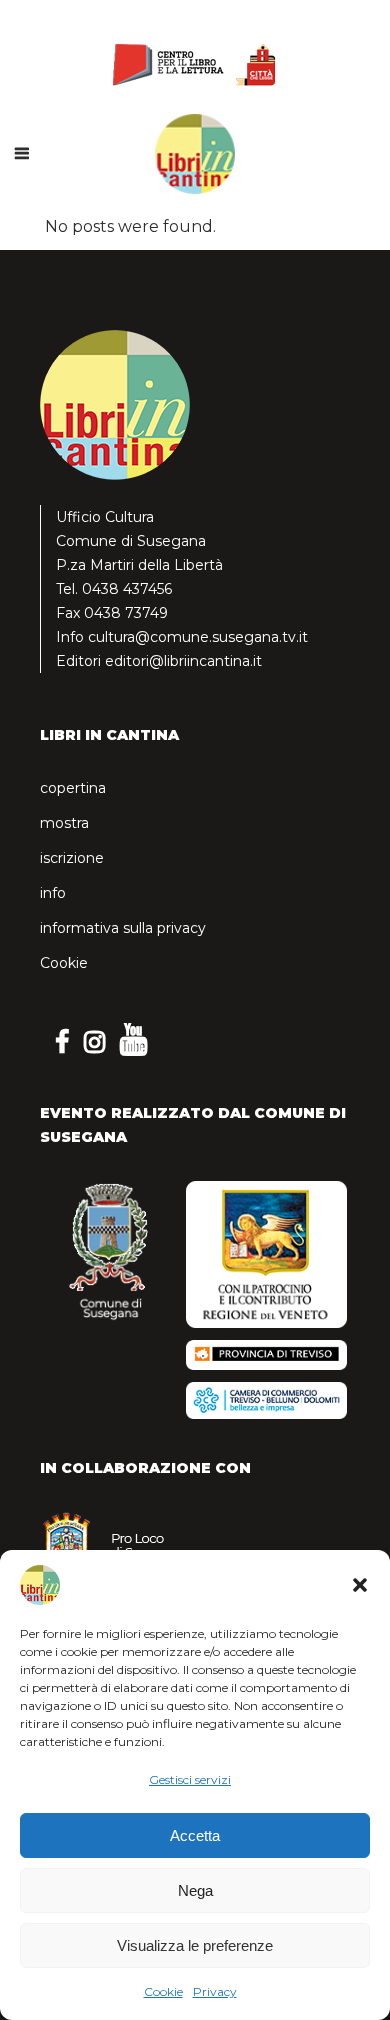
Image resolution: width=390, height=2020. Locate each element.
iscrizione (72, 858)
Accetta (195, 1835)
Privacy (215, 1991)
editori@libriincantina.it (183, 661)
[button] (360, 1585)
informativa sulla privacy (123, 928)
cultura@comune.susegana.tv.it (198, 637)
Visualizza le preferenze (195, 1945)
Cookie (163, 1991)
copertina (73, 788)
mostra (64, 823)
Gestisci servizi (190, 1779)
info (53, 893)
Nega (195, 1890)
